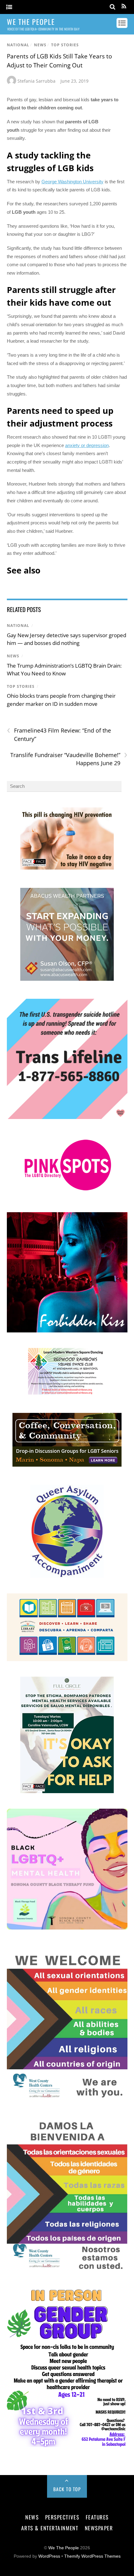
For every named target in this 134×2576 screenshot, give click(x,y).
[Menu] (9, 7)
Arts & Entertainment (50, 2528)
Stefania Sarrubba (36, 81)
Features (97, 2517)
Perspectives (62, 2517)
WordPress (49, 2556)
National (18, 45)
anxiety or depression (87, 445)
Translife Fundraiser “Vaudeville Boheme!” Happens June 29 (69, 759)
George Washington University (72, 182)
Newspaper (99, 2528)
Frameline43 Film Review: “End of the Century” (59, 734)
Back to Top (67, 2489)
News (40, 45)
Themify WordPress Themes (92, 2556)
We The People (64, 2548)
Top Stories (65, 45)
